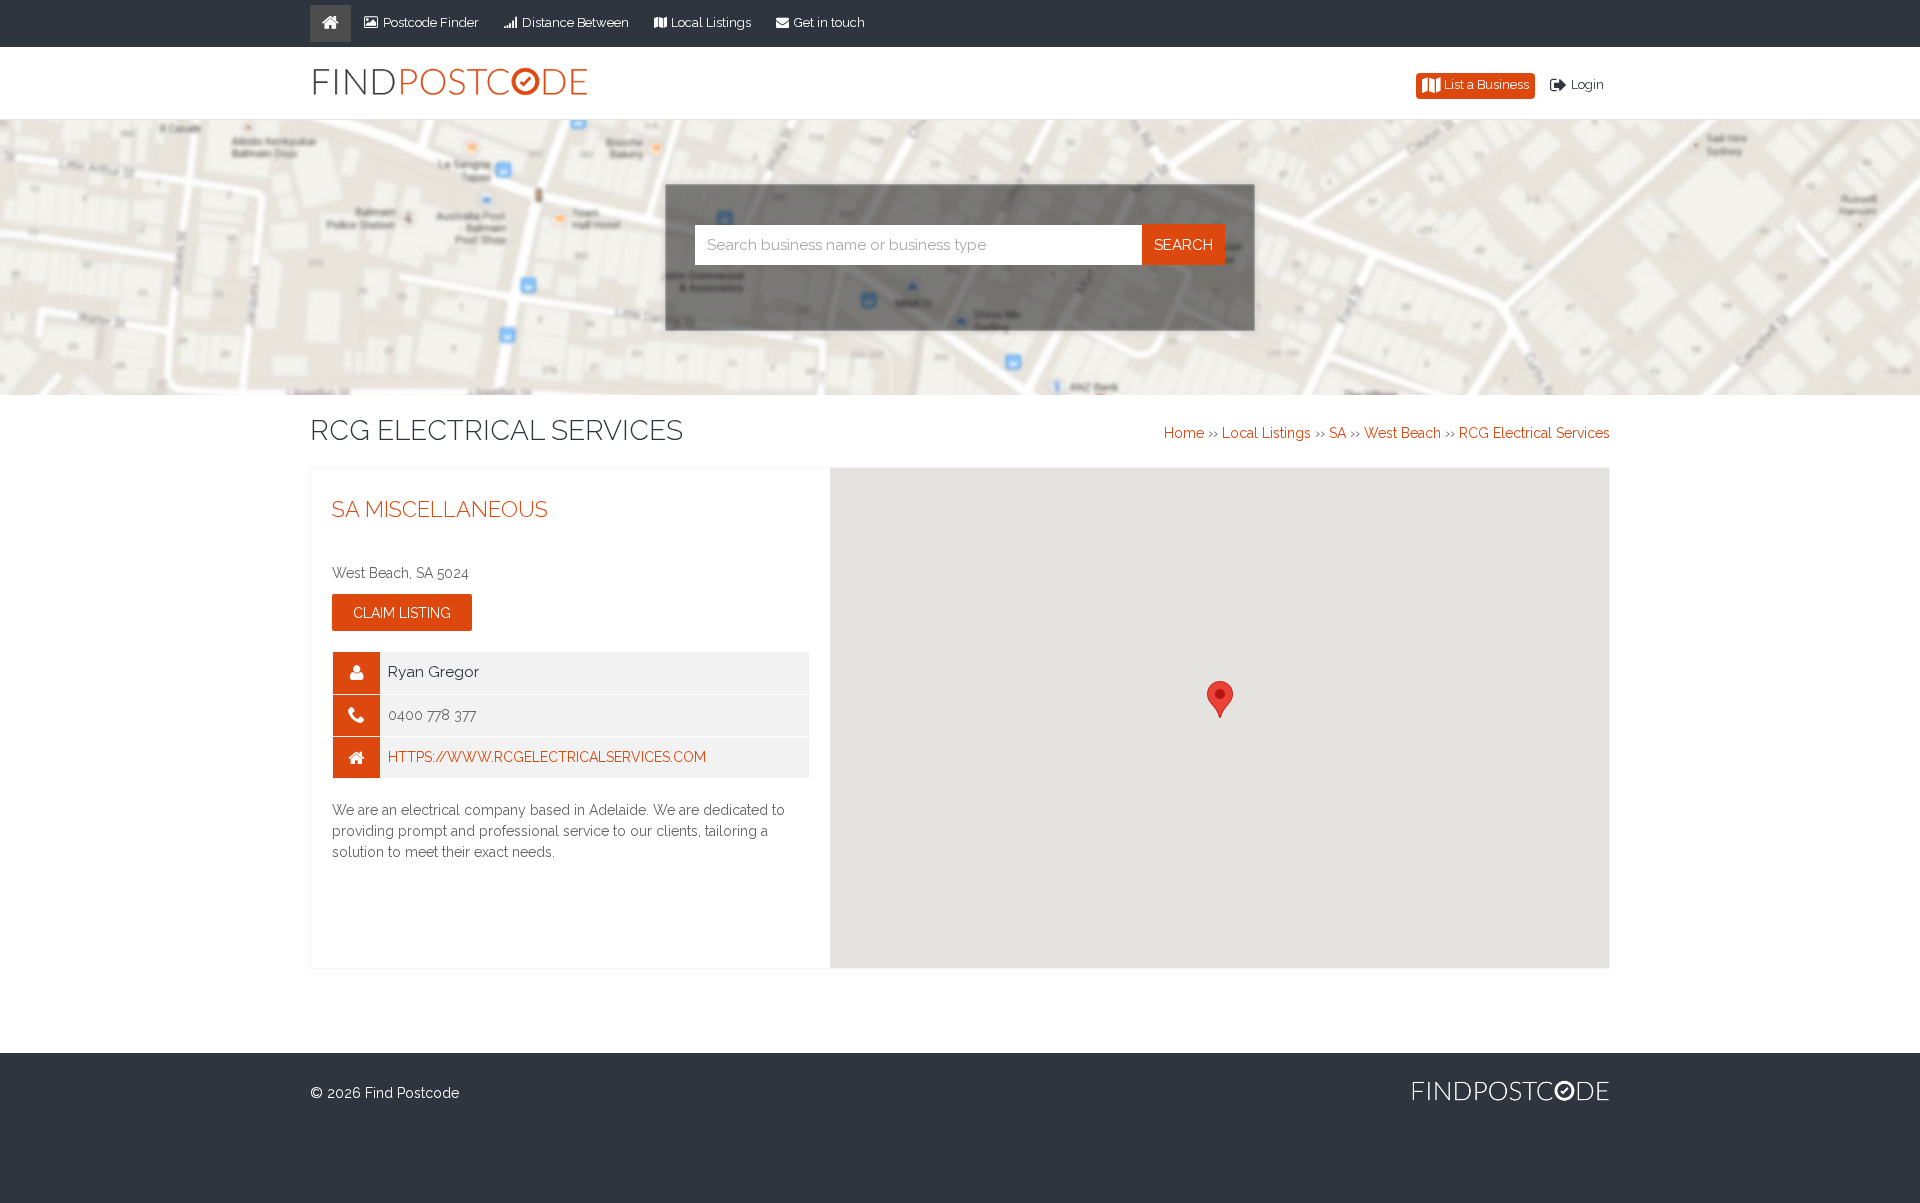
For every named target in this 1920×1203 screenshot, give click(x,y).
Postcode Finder (431, 22)
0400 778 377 (432, 715)
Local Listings (711, 22)
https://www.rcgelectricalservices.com (547, 757)
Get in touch (829, 22)
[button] (1220, 699)
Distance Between (575, 22)
